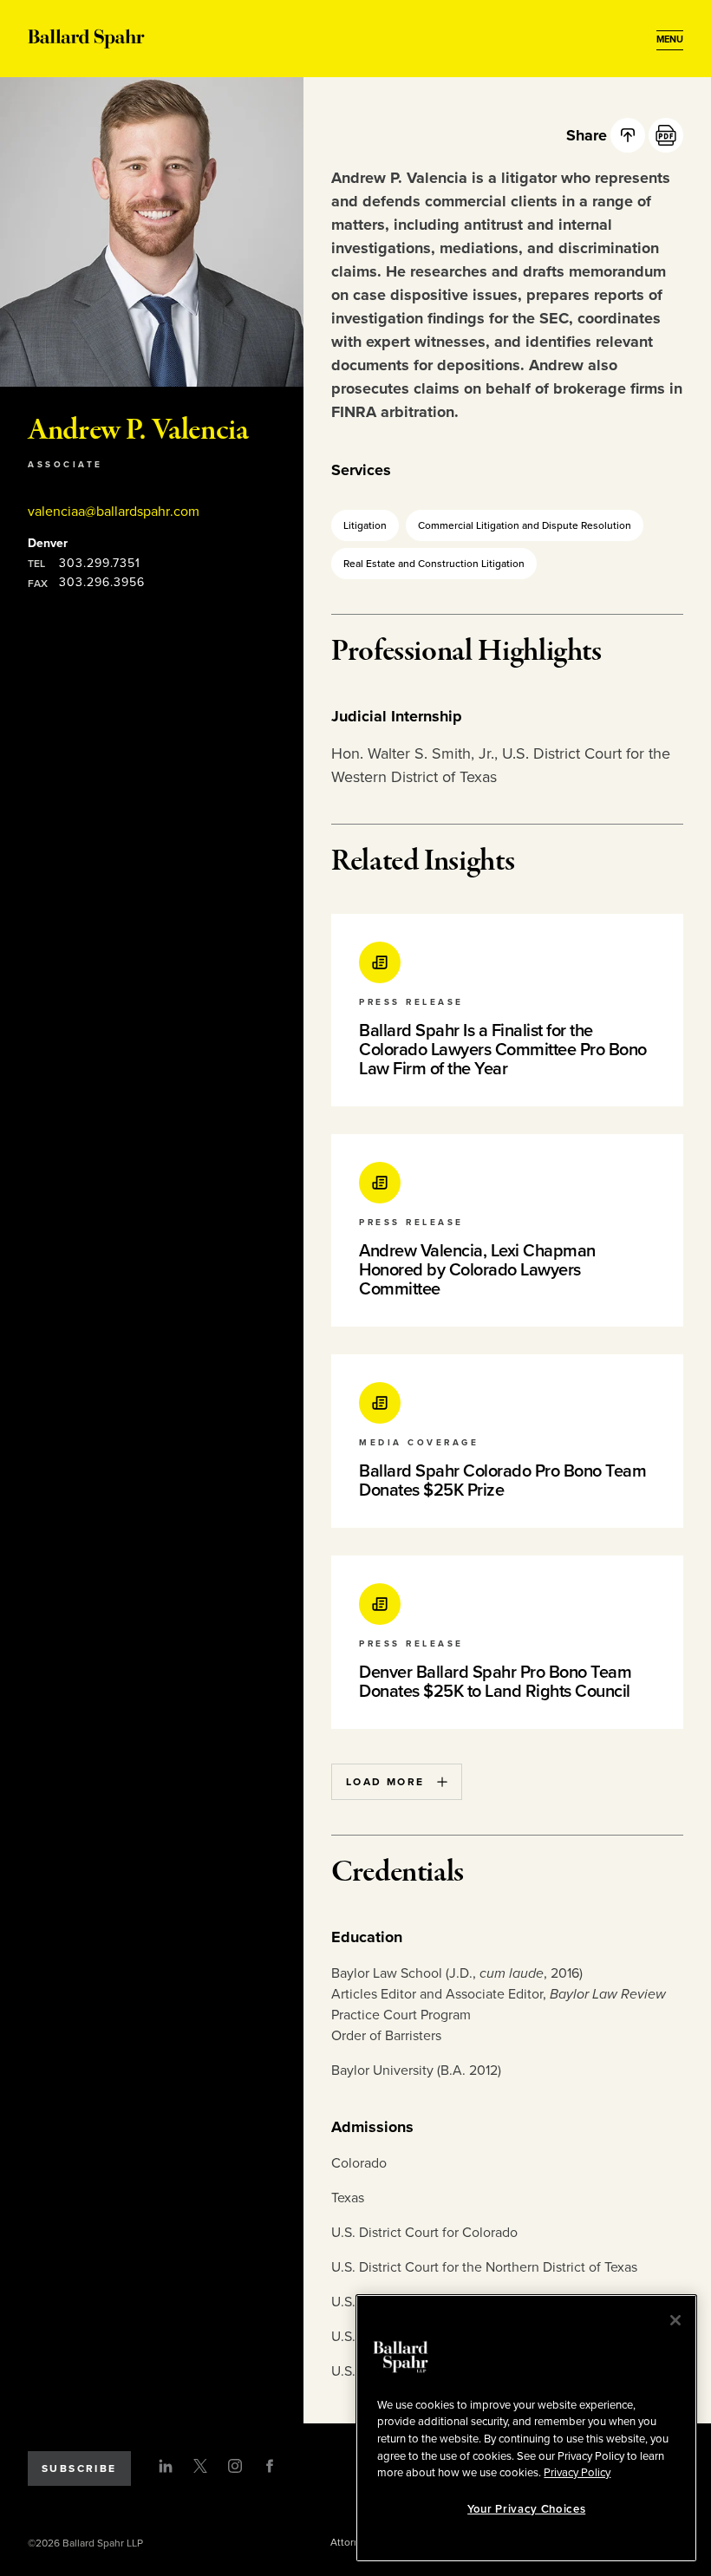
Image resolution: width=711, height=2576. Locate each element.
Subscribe (79, 2468)
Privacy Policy (577, 2473)
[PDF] (666, 135)
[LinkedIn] (166, 2466)
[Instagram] (235, 2466)
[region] (526, 2428)
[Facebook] (270, 2466)
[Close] (675, 2320)
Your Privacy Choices (526, 2509)
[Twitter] (200, 2466)
